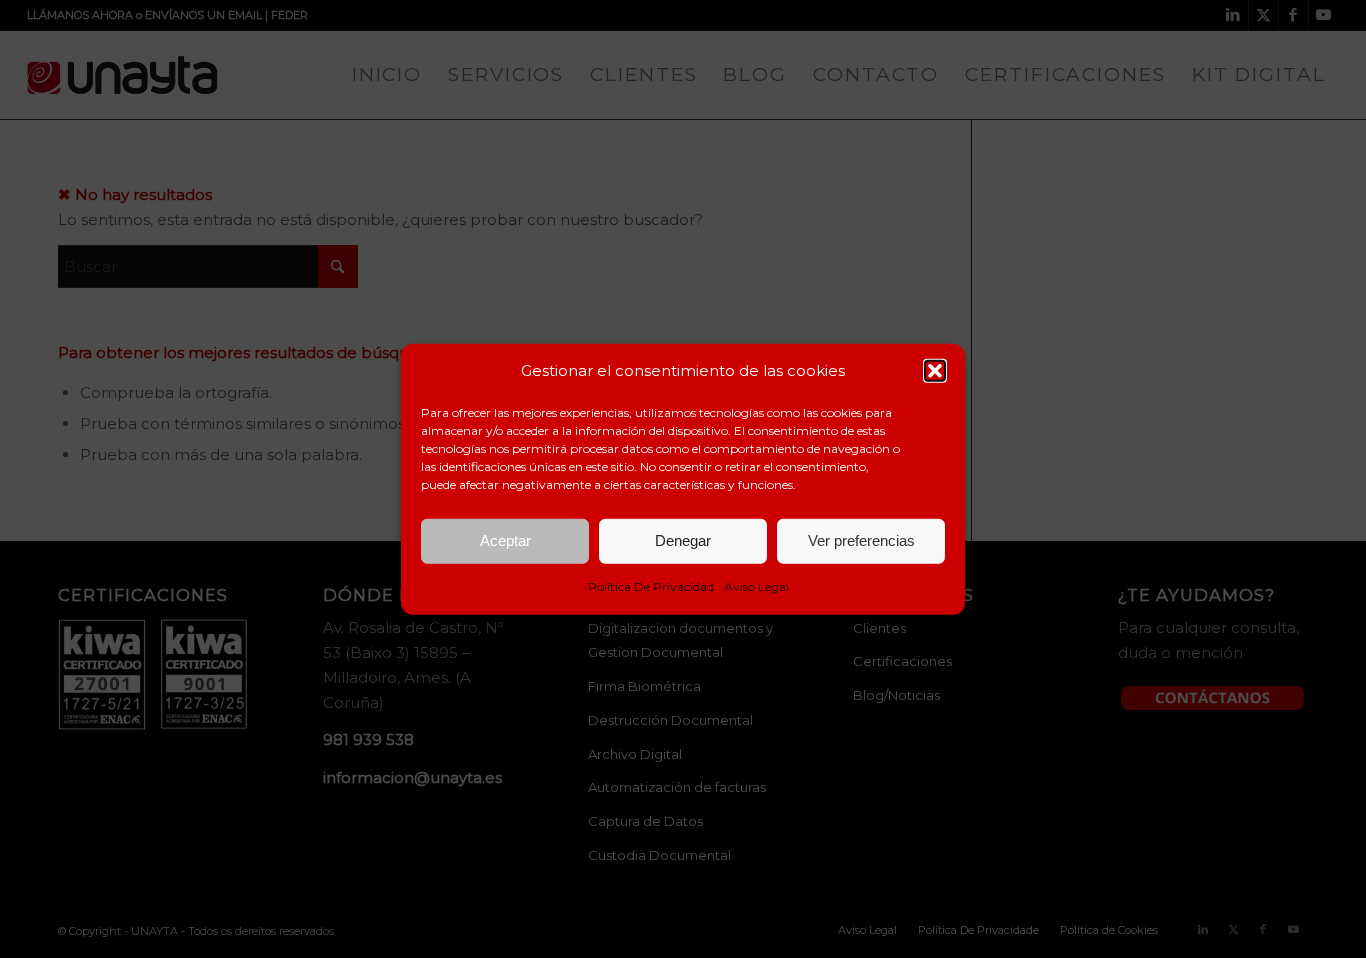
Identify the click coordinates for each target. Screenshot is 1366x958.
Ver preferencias (861, 540)
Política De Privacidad (651, 586)
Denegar (683, 540)
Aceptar (505, 540)
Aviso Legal (756, 586)
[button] (935, 371)
